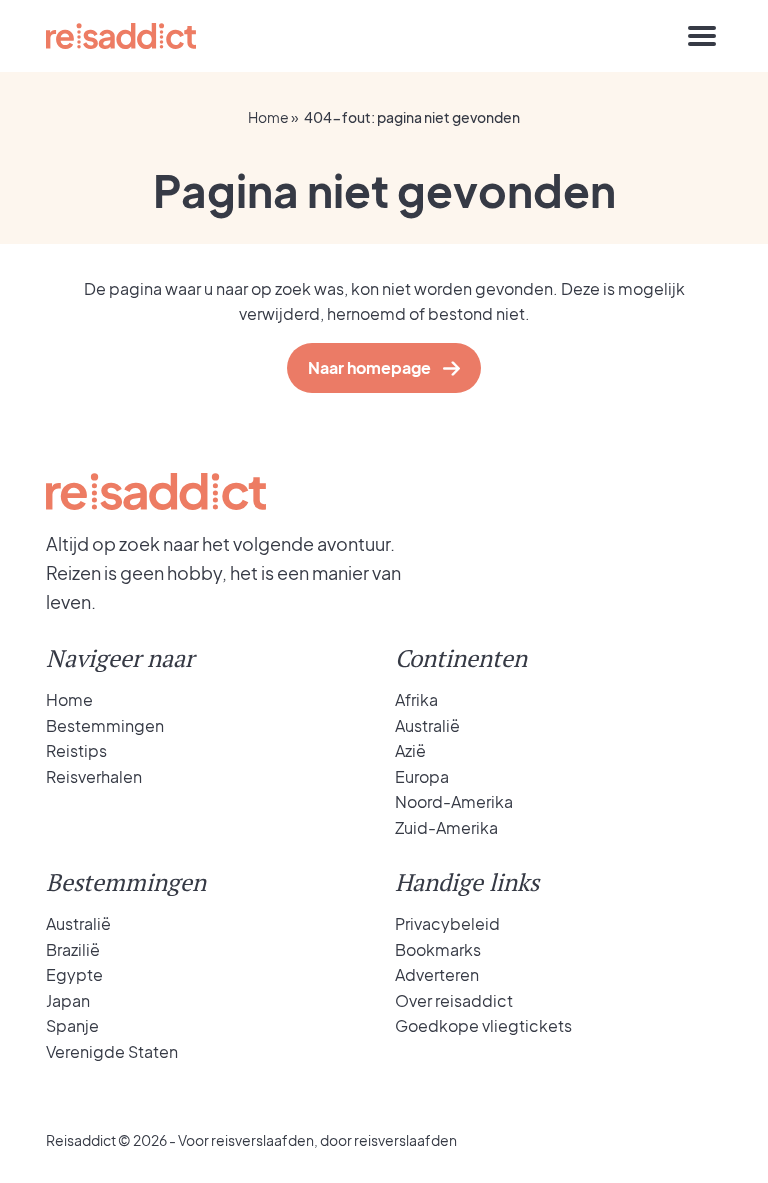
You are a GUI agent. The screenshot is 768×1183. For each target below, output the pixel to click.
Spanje (72, 1025)
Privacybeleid (447, 923)
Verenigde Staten (112, 1051)
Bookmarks (438, 949)
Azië (410, 750)
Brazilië (73, 949)
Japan (68, 1000)
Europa (422, 776)
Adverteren (437, 974)
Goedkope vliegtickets (483, 1025)
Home (268, 117)
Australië (427, 725)
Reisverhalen (94, 776)
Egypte (74, 974)
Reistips (76, 750)
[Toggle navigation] (702, 36)
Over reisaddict (454, 1000)
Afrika (416, 699)
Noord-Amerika (454, 801)
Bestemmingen (105, 725)
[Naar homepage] (121, 36)
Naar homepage (369, 367)
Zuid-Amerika (446, 827)
